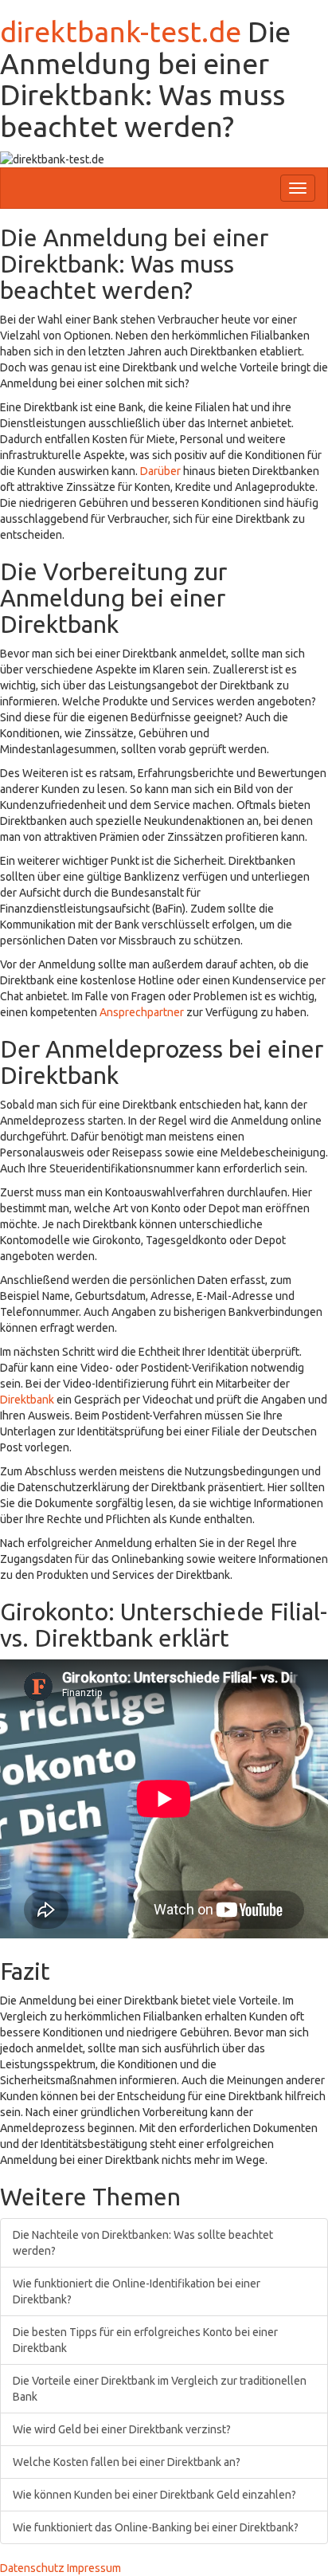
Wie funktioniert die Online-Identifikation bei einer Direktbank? (137, 2291)
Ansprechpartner (142, 1012)
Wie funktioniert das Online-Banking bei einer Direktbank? (156, 2527)
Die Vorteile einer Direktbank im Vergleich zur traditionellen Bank (160, 2389)
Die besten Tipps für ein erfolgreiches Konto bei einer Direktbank (145, 2340)
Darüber (160, 471)
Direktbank (27, 1400)
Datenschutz (32, 2568)
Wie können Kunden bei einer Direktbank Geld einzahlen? (154, 2495)
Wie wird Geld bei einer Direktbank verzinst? (122, 2429)
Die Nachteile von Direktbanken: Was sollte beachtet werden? (143, 2243)
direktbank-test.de (121, 31)
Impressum (94, 2568)
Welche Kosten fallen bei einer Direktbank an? (127, 2462)
